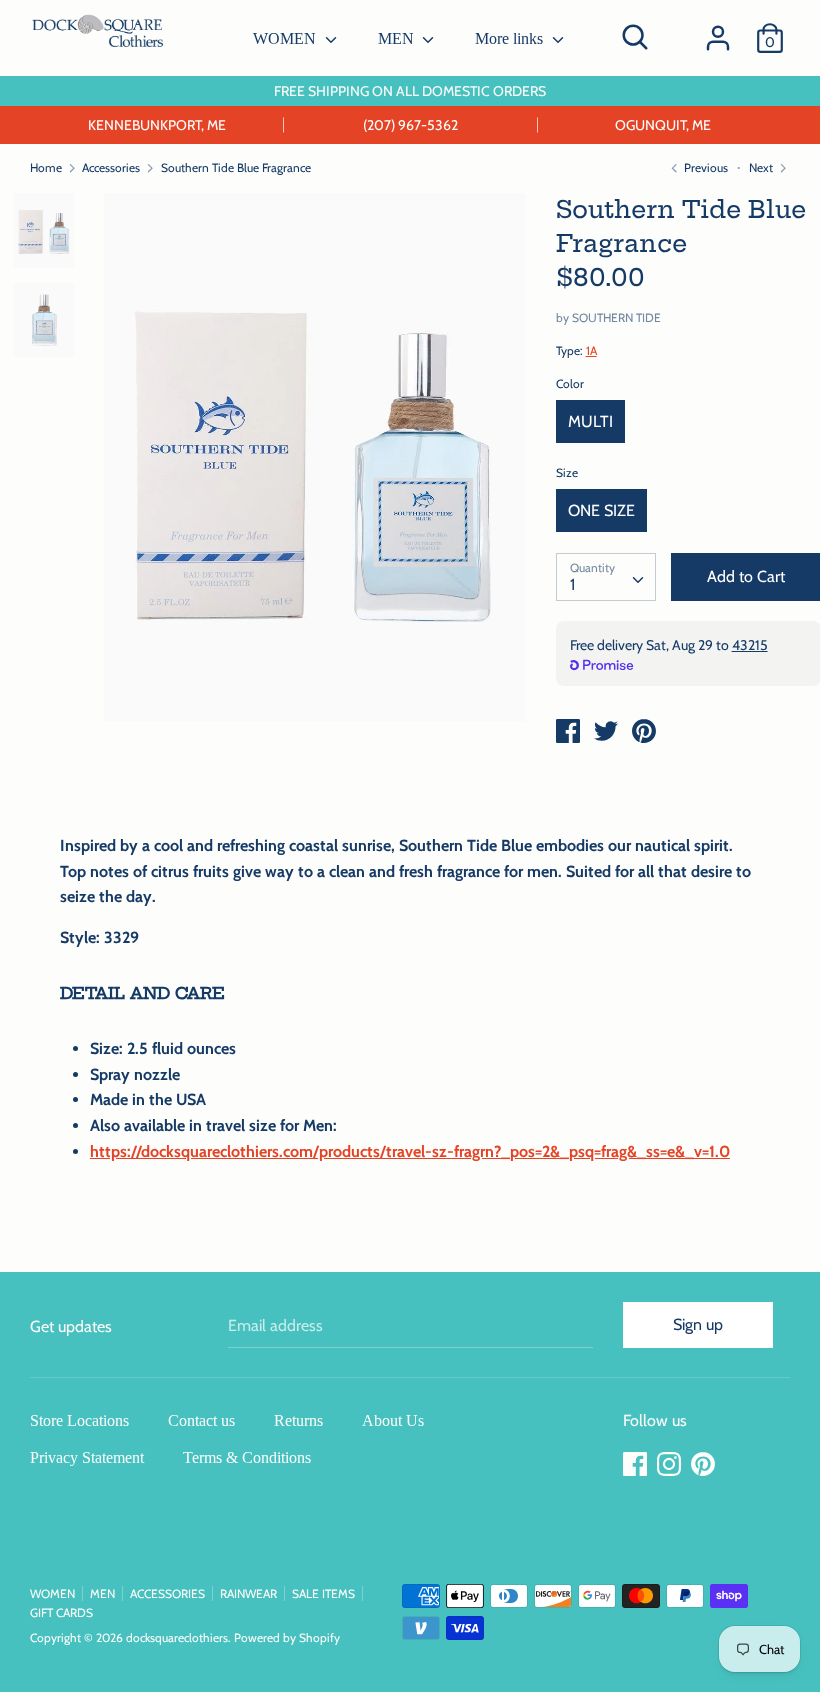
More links (511, 38)
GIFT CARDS (61, 1612)
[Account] (718, 30)
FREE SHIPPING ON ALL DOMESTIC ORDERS (410, 91)
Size (567, 472)
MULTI (590, 421)
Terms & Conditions (247, 1457)
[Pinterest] (705, 1464)
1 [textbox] (572, 584)
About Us (393, 1420)
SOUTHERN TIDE (616, 317)
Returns (298, 1420)
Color (570, 383)
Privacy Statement (87, 1457)
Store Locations (79, 1420)
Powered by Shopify (287, 1637)
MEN (398, 38)
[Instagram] (671, 1464)
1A (591, 350)
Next (762, 167)
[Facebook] (637, 1464)
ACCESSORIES (167, 1593)
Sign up (698, 1324)
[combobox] (606, 577)
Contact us (201, 1420)
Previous (704, 167)
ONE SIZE (601, 510)
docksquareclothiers (177, 1637)
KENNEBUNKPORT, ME (157, 125)
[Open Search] (635, 37)
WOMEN (286, 38)
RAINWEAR (248, 1593)
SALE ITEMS (323, 1593)
